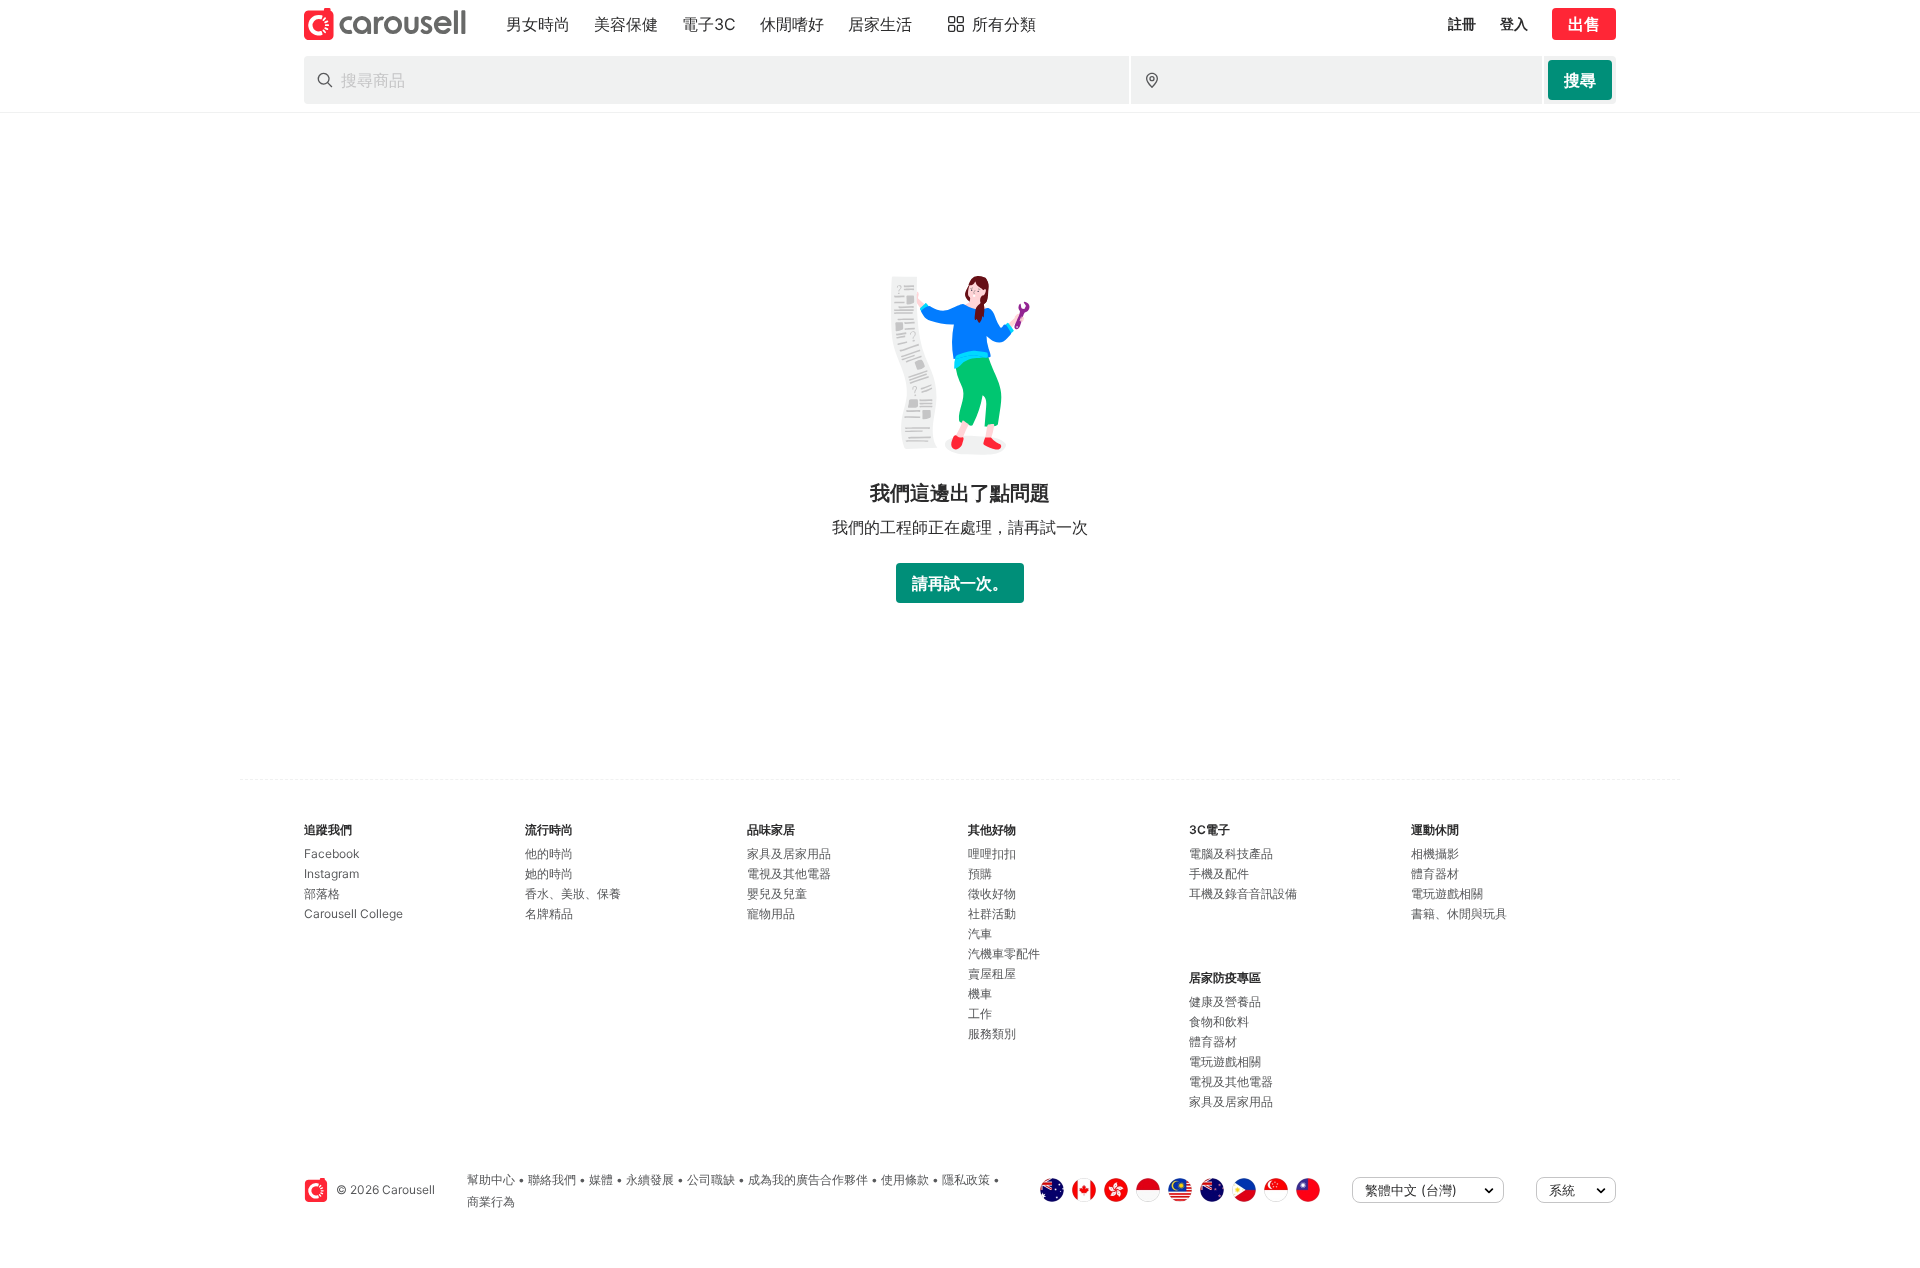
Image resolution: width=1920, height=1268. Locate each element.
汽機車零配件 (1004, 953)
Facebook (332, 853)
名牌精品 (549, 913)
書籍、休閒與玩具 (1459, 913)
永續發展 (650, 1179)
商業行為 (491, 1201)
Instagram (331, 873)
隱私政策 (966, 1179)
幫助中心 (491, 1179)
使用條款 (905, 1179)
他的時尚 (549, 853)
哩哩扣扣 (992, 853)
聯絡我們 (552, 1179)
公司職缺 (711, 1179)
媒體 (601, 1179)
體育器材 (1213, 1041)
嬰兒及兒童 (777, 893)
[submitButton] (1580, 80)
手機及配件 (1219, 873)
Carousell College (353, 913)
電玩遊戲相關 (1225, 1061)
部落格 (322, 893)
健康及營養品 (1225, 1001)
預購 (980, 873)
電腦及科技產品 (1231, 853)
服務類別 (992, 1033)
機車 (980, 993)
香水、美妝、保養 (573, 893)
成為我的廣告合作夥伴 (808, 1179)
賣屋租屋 (992, 973)
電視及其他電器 (789, 873)
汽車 (980, 933)
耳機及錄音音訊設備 (1243, 893)
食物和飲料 (1219, 1021)
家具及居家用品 (789, 853)
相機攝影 (1435, 853)
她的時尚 (549, 873)
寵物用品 (771, 913)
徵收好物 (992, 893)
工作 (980, 1013)
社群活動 (992, 913)
